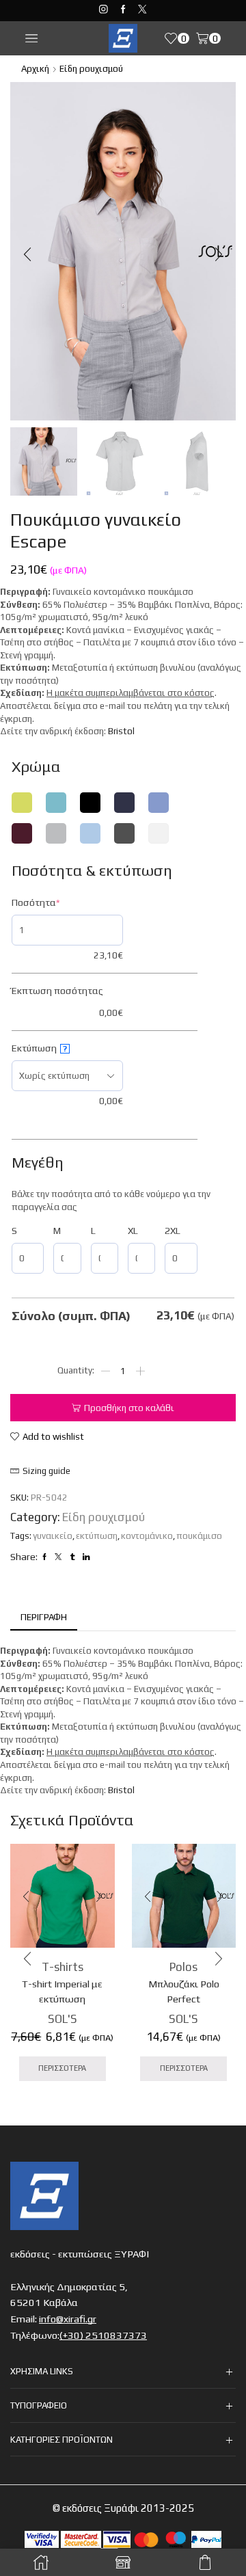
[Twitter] (142, 10)
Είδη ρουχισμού (91, 69)
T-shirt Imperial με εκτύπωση (62, 1991)
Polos (183, 1967)
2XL (173, 1231)
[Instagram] (104, 10)
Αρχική (35, 69)
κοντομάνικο (147, 1536)
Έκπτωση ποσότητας (57, 991)
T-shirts (63, 1967)
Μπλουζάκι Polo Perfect (184, 1991)
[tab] (44, 1618)
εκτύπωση (97, 1536)
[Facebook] (123, 10)
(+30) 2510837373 (103, 2335)
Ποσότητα (57, 902)
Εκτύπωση (39, 1048)
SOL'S (63, 2019)
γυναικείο (53, 1536)
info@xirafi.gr (68, 2319)
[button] (27, 255)
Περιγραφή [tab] (44, 1617)
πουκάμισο (199, 1536)
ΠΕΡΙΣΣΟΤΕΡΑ (62, 2068)
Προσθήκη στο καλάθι (129, 1408)
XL (133, 1231)
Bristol (121, 731)
